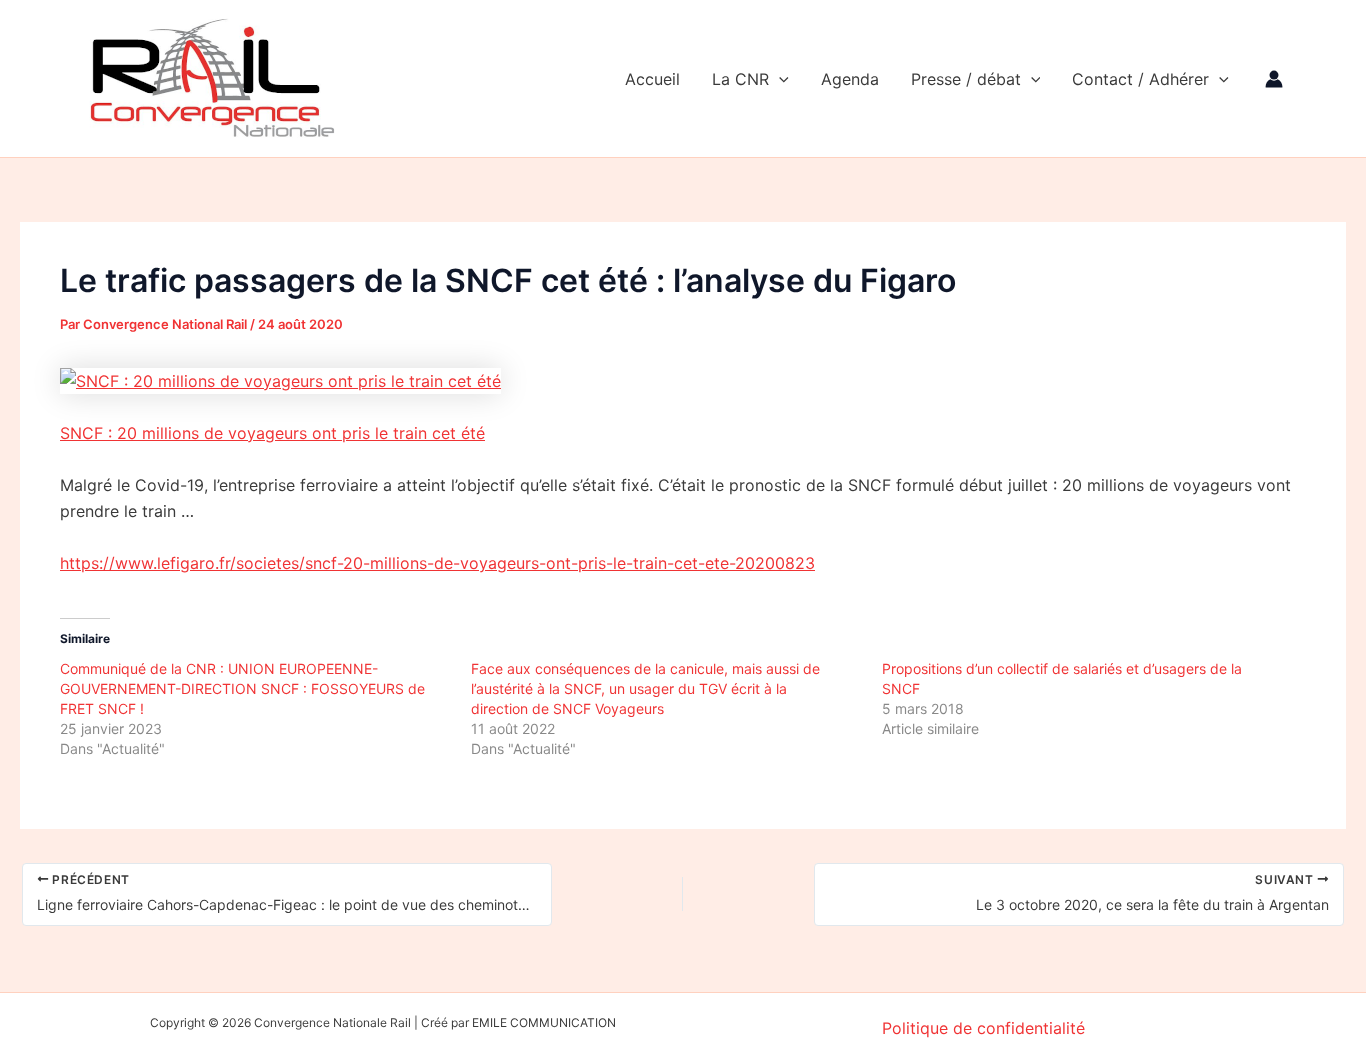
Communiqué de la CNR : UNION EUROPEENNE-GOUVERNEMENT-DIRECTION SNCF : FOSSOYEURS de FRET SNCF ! (242, 688)
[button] (779, 79)
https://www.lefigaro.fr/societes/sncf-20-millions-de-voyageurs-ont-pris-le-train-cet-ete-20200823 (437, 563)
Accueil (652, 79)
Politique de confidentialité (983, 1028)
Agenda (850, 79)
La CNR (740, 79)
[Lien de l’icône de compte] (1274, 79)
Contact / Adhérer (1140, 79)
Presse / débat (966, 79)
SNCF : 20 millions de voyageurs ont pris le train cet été (272, 433)
